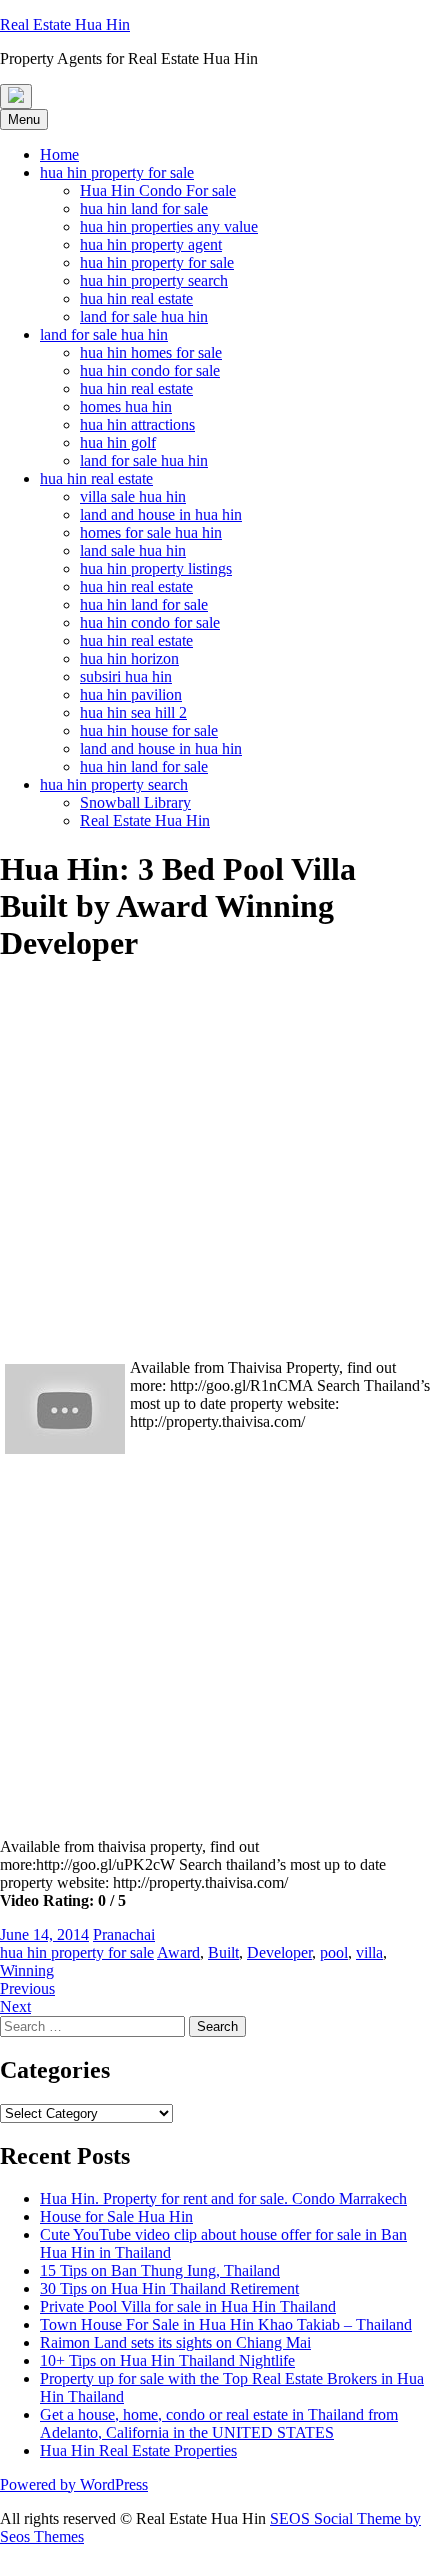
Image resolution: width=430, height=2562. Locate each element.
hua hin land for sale (144, 208)
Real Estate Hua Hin (145, 820)
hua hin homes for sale (151, 352)
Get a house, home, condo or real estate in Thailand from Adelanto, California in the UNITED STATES (219, 2423)
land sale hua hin (133, 550)
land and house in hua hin (161, 514)
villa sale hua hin (133, 496)
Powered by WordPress (74, 2484)
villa (369, 1952)
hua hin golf (118, 442)
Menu (24, 119)
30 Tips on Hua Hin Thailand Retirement (169, 2288)
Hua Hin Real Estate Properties (138, 2450)
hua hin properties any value (169, 226)
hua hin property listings (156, 568)
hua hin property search (154, 280)
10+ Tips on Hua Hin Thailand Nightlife (167, 2360)
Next (15, 2006)
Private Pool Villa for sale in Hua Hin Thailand (188, 2306)
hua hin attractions (137, 424)
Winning (27, 1970)
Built (223, 1952)
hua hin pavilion (131, 694)
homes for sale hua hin (151, 532)
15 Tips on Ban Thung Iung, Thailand (160, 2270)
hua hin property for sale (117, 172)
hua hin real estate (136, 298)
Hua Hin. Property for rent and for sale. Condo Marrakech (223, 2198)
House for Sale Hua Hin (116, 2216)
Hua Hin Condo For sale (158, 190)
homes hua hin (126, 406)
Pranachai (124, 1934)
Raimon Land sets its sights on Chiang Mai (175, 2342)
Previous (27, 1988)
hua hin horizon (129, 658)
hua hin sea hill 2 (133, 712)
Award (178, 1952)
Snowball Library (135, 802)
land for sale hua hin (144, 316)
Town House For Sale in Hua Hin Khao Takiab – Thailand (226, 2324)
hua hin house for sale (149, 730)
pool (334, 1952)
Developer (279, 1952)
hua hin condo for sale (150, 370)
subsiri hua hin (126, 676)
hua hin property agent (151, 244)
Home (59, 154)
